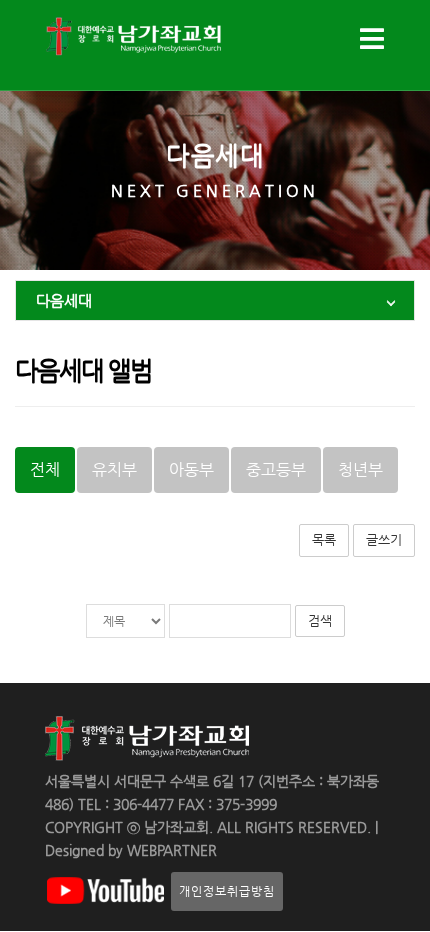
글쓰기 (384, 539)
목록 (324, 539)
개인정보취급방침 (227, 891)
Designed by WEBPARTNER (131, 850)
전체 (45, 469)
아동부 (191, 469)
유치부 (114, 469)
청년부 (360, 469)
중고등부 (276, 469)
